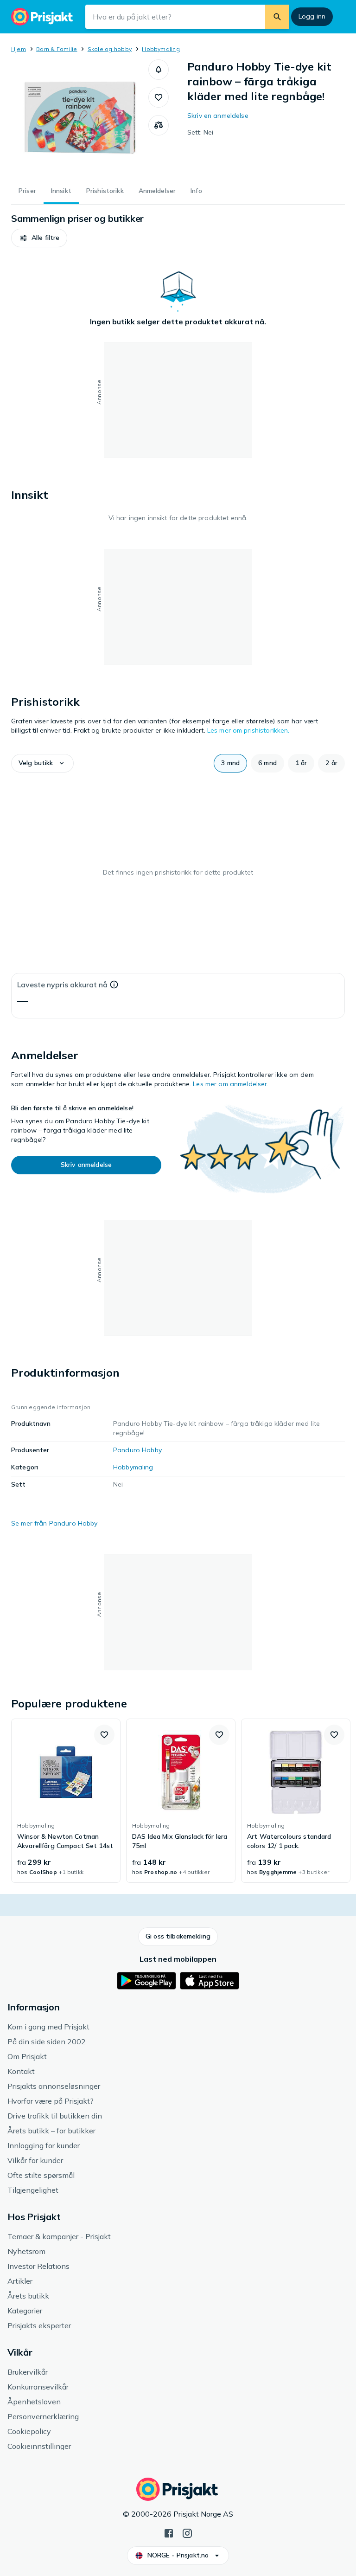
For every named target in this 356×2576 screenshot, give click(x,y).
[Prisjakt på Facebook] (169, 2532)
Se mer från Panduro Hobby (54, 1523)
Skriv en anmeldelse (218, 116)
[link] (66, 1801)
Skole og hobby (110, 49)
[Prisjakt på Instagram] (187, 2532)
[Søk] (277, 17)
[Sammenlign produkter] (159, 125)
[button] (159, 70)
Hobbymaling (161, 49)
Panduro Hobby (137, 1450)
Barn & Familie (57, 49)
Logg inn (312, 16)
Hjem (19, 49)
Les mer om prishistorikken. (248, 730)
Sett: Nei (200, 132)
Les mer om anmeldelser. (231, 1084)
